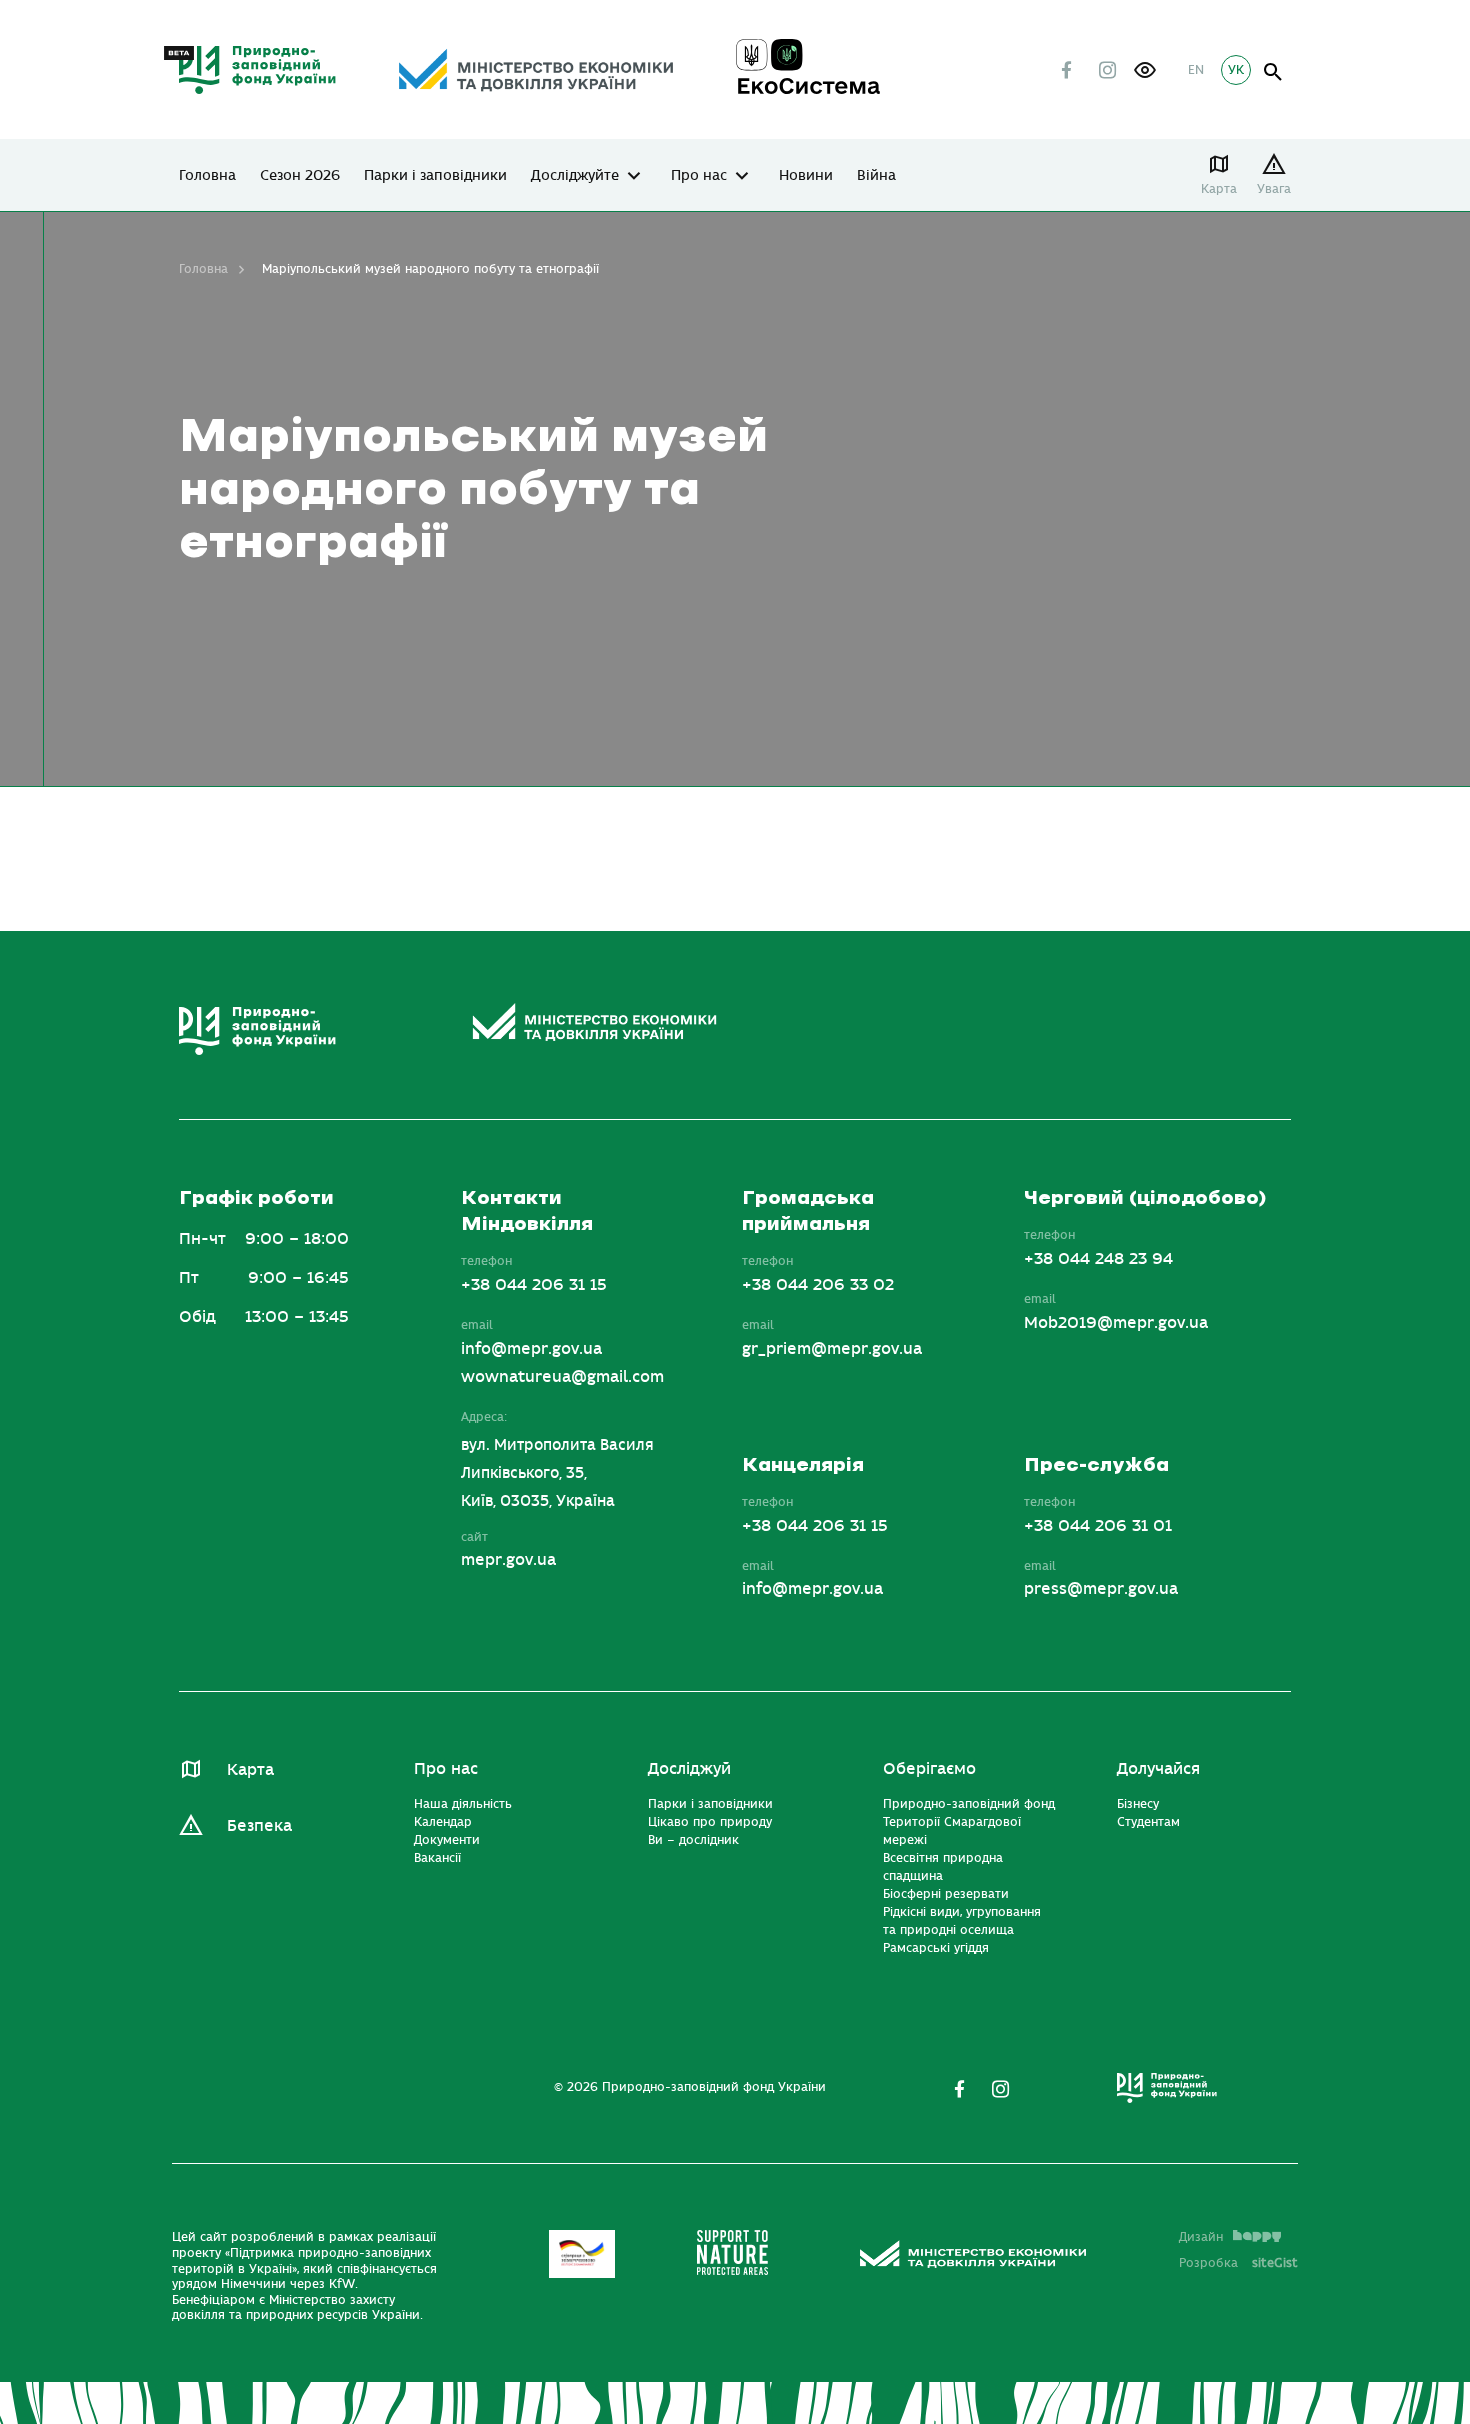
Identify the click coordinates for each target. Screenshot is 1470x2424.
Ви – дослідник (693, 1840)
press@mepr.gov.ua (1101, 1589)
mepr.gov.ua (508, 1560)
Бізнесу (1138, 1804)
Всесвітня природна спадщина (943, 1867)
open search (1273, 72)
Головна (207, 176)
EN (1196, 70)
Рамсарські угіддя (936, 1948)
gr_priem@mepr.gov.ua (832, 1349)
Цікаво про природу (710, 1822)
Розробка (1238, 2263)
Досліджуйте (575, 176)
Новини (806, 176)
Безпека (259, 1826)
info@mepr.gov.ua (531, 1349)
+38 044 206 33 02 (818, 1285)
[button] (1145, 70)
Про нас (699, 176)
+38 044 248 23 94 (1098, 1259)
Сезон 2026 (300, 176)
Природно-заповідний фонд (969, 1804)
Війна (876, 176)
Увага (1274, 189)
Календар (443, 1822)
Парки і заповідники (435, 176)
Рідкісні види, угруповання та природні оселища (962, 1921)
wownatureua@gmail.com (562, 1377)
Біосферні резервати (946, 1894)
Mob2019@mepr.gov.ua (1116, 1323)
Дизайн (1201, 2237)
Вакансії (437, 1858)
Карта (1219, 189)
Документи (447, 1840)
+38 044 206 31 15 (534, 1285)
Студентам (1148, 1822)
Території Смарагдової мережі (952, 1831)
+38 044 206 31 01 (1098, 1526)
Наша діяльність (463, 1804)
